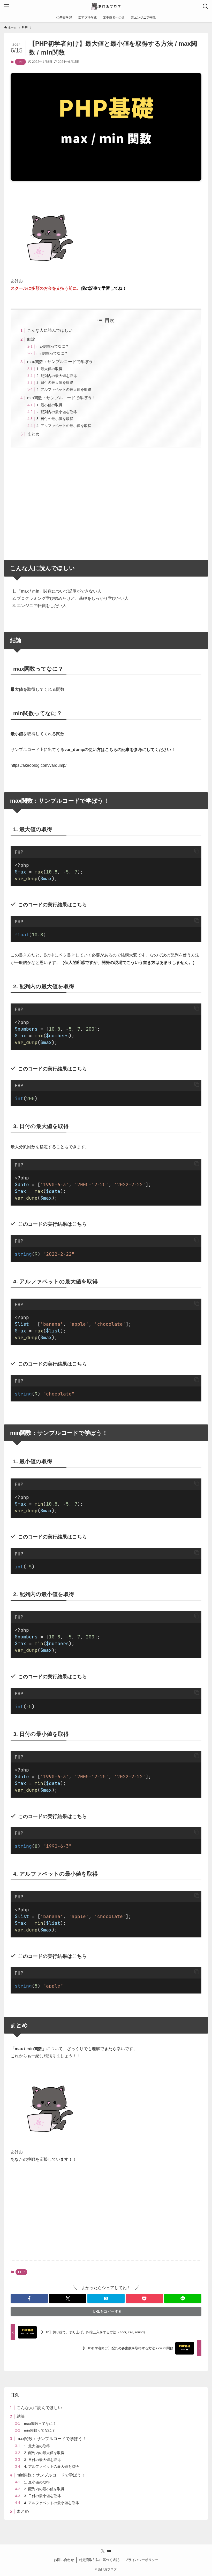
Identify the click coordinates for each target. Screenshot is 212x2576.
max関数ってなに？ (53, 346)
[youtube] (109, 2551)
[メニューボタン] (6, 6)
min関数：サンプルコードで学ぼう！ (62, 398)
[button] (197, 851)
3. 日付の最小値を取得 (55, 419)
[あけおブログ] (106, 6)
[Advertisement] (106, 501)
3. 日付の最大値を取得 (55, 382)
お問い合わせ (64, 2560)
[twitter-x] (103, 2551)
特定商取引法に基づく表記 (99, 2560)
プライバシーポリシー (142, 2560)
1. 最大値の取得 (49, 369)
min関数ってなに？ (52, 353)
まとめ (33, 434)
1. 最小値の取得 (49, 405)
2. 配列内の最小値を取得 (57, 412)
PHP (20, 62)
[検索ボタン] (206, 6)
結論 (31, 339)
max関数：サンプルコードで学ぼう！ (62, 362)
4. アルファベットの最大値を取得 (64, 389)
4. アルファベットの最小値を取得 (64, 426)
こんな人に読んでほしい (50, 330)
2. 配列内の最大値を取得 (57, 376)
